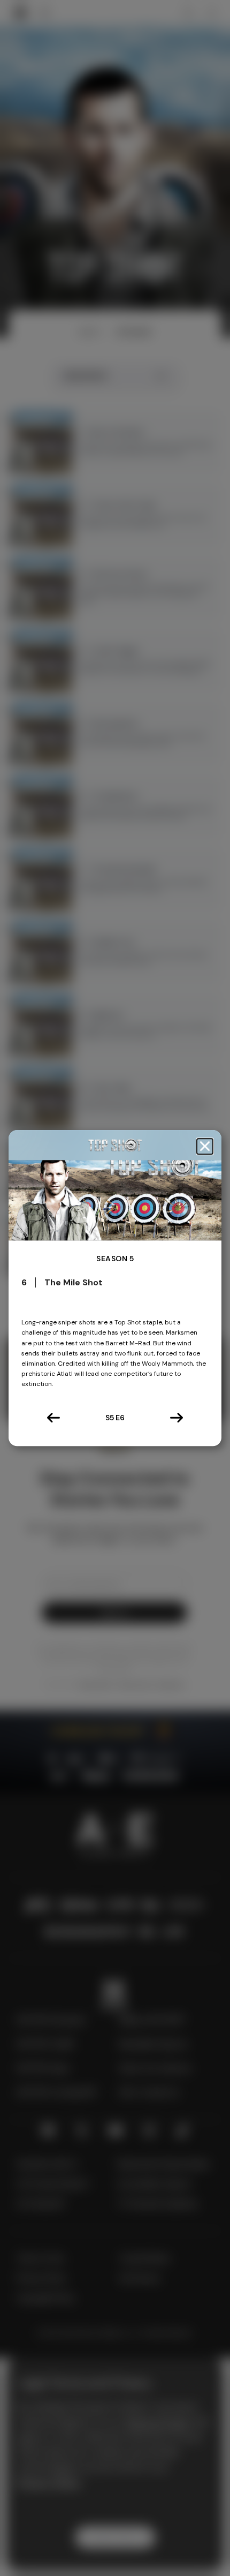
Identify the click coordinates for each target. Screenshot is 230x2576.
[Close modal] (205, 1146)
